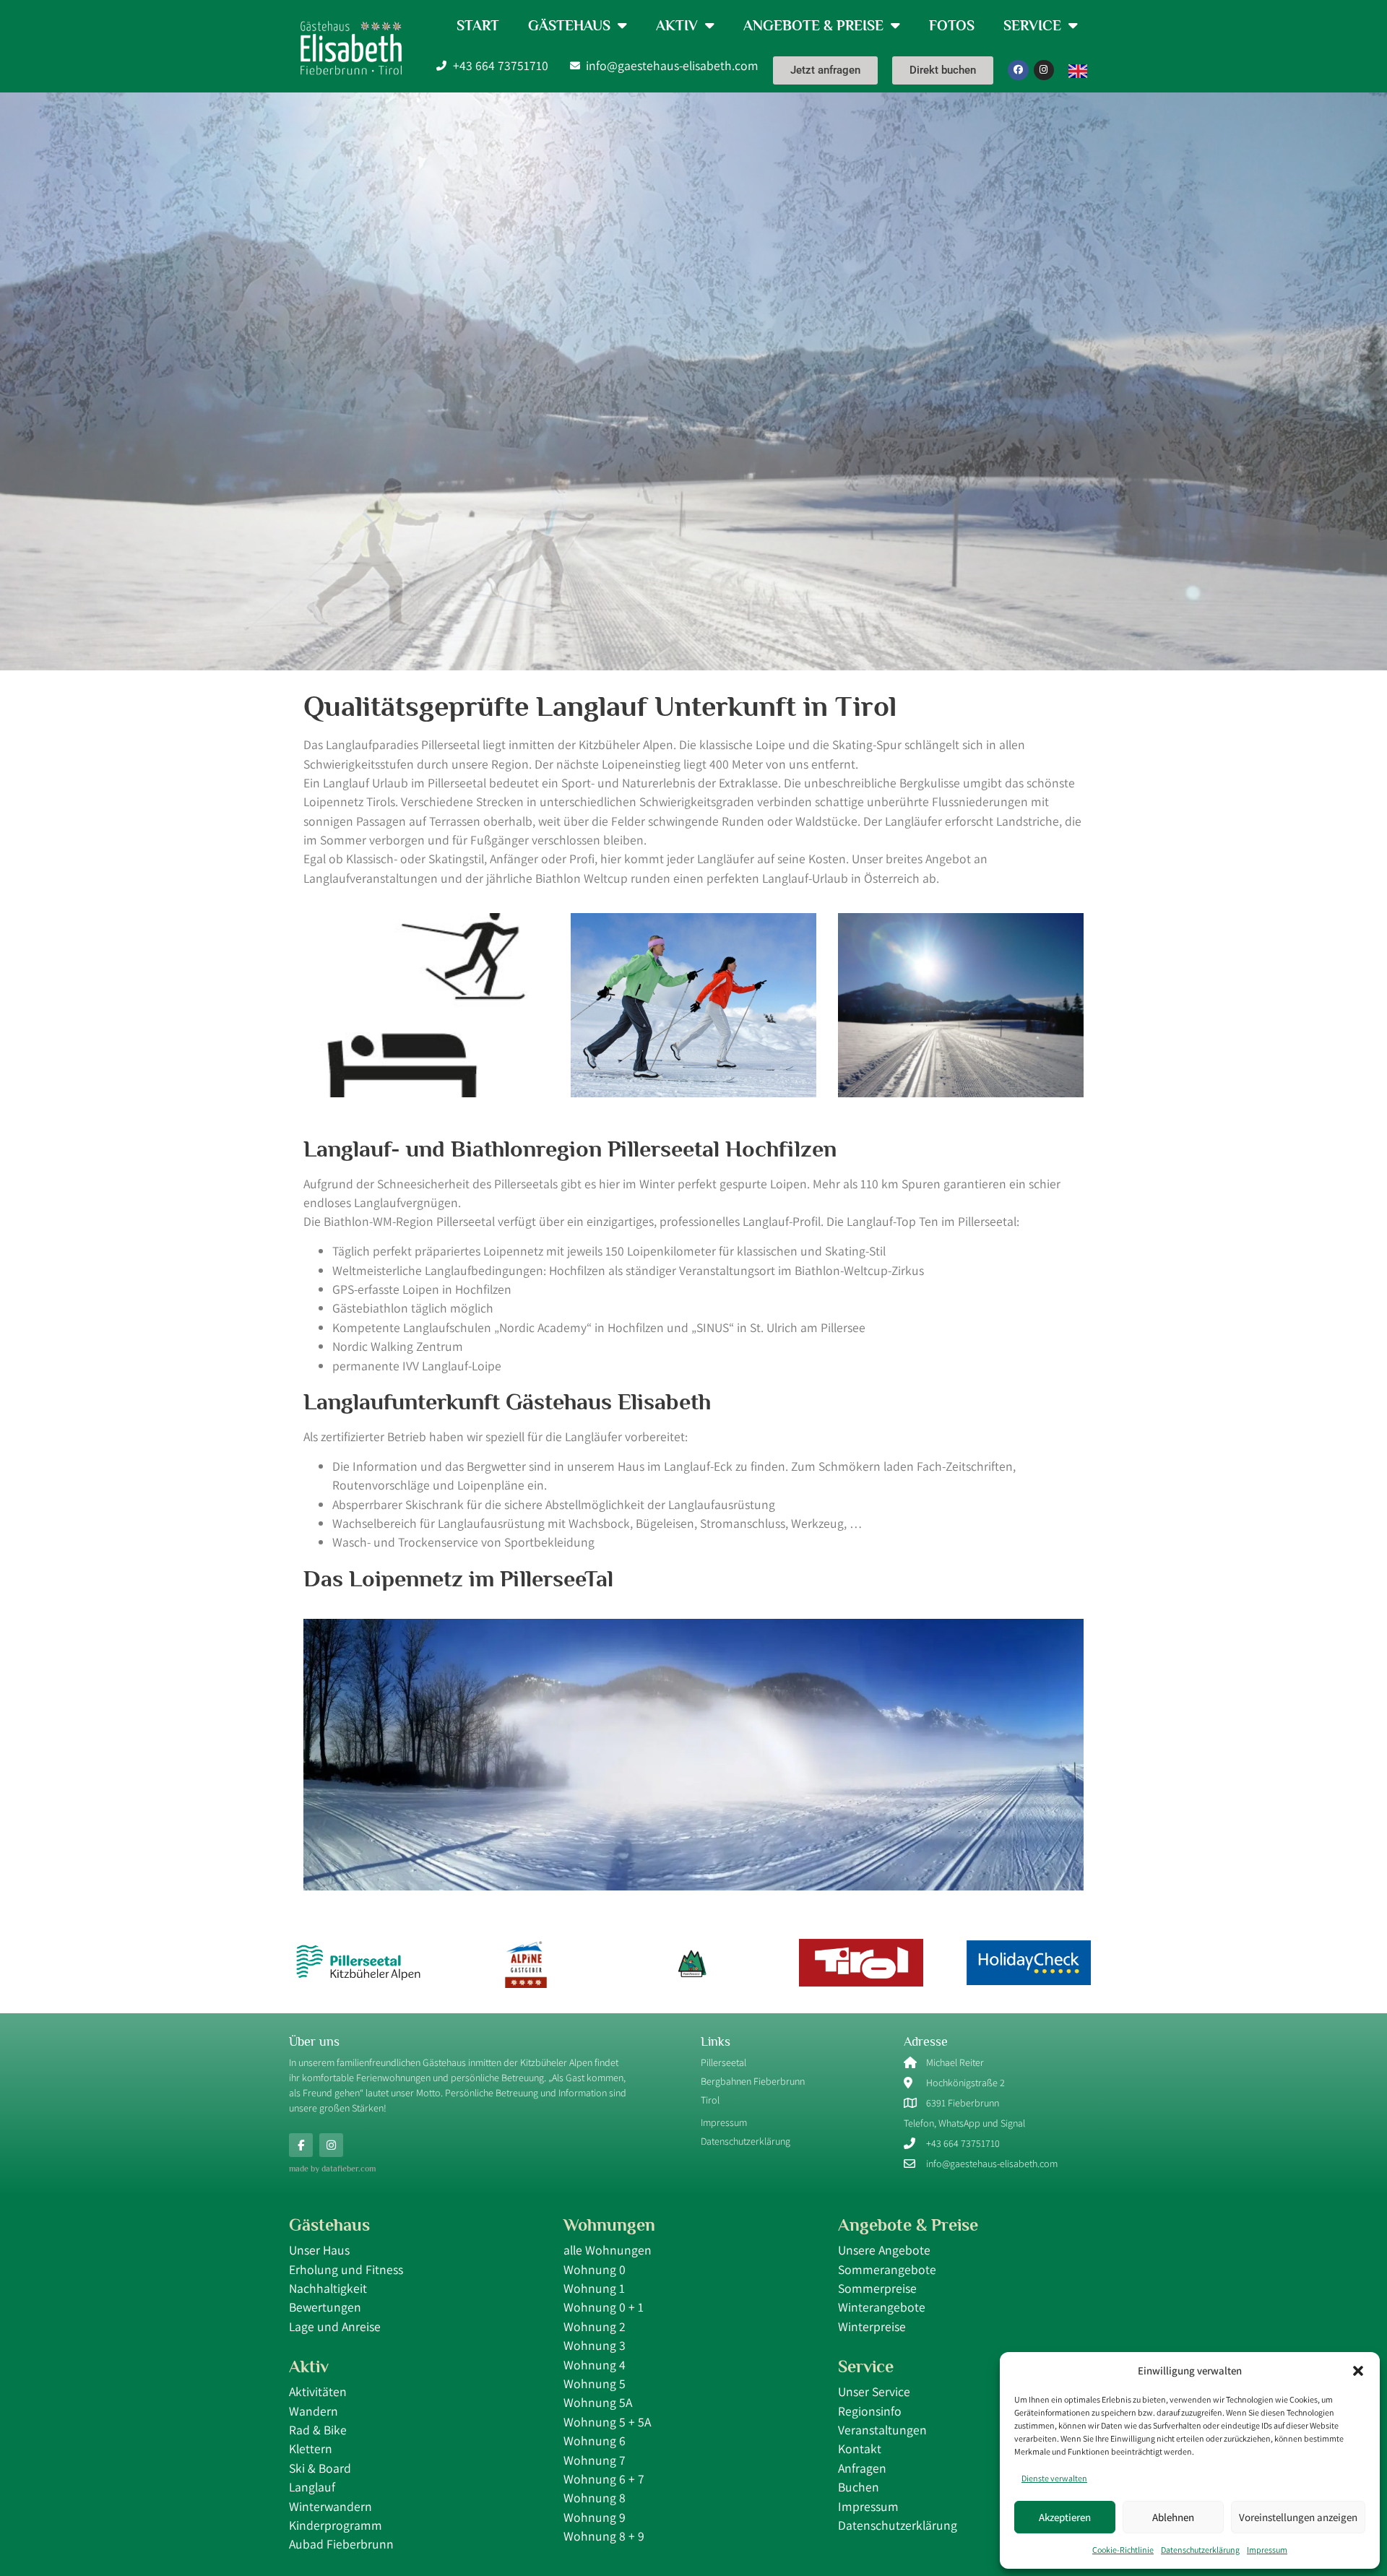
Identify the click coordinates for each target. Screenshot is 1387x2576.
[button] (1358, 2371)
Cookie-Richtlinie (1123, 2550)
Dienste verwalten (1054, 2478)
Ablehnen (1173, 2517)
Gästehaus (569, 25)
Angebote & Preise (813, 25)
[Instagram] (1044, 70)
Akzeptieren (1065, 2517)
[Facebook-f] (301, 2145)
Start (478, 25)
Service (1032, 25)
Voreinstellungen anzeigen (1298, 2517)
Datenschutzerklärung (1200, 2550)
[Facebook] (1018, 70)
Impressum (1267, 2550)
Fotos (952, 25)
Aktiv (677, 25)
